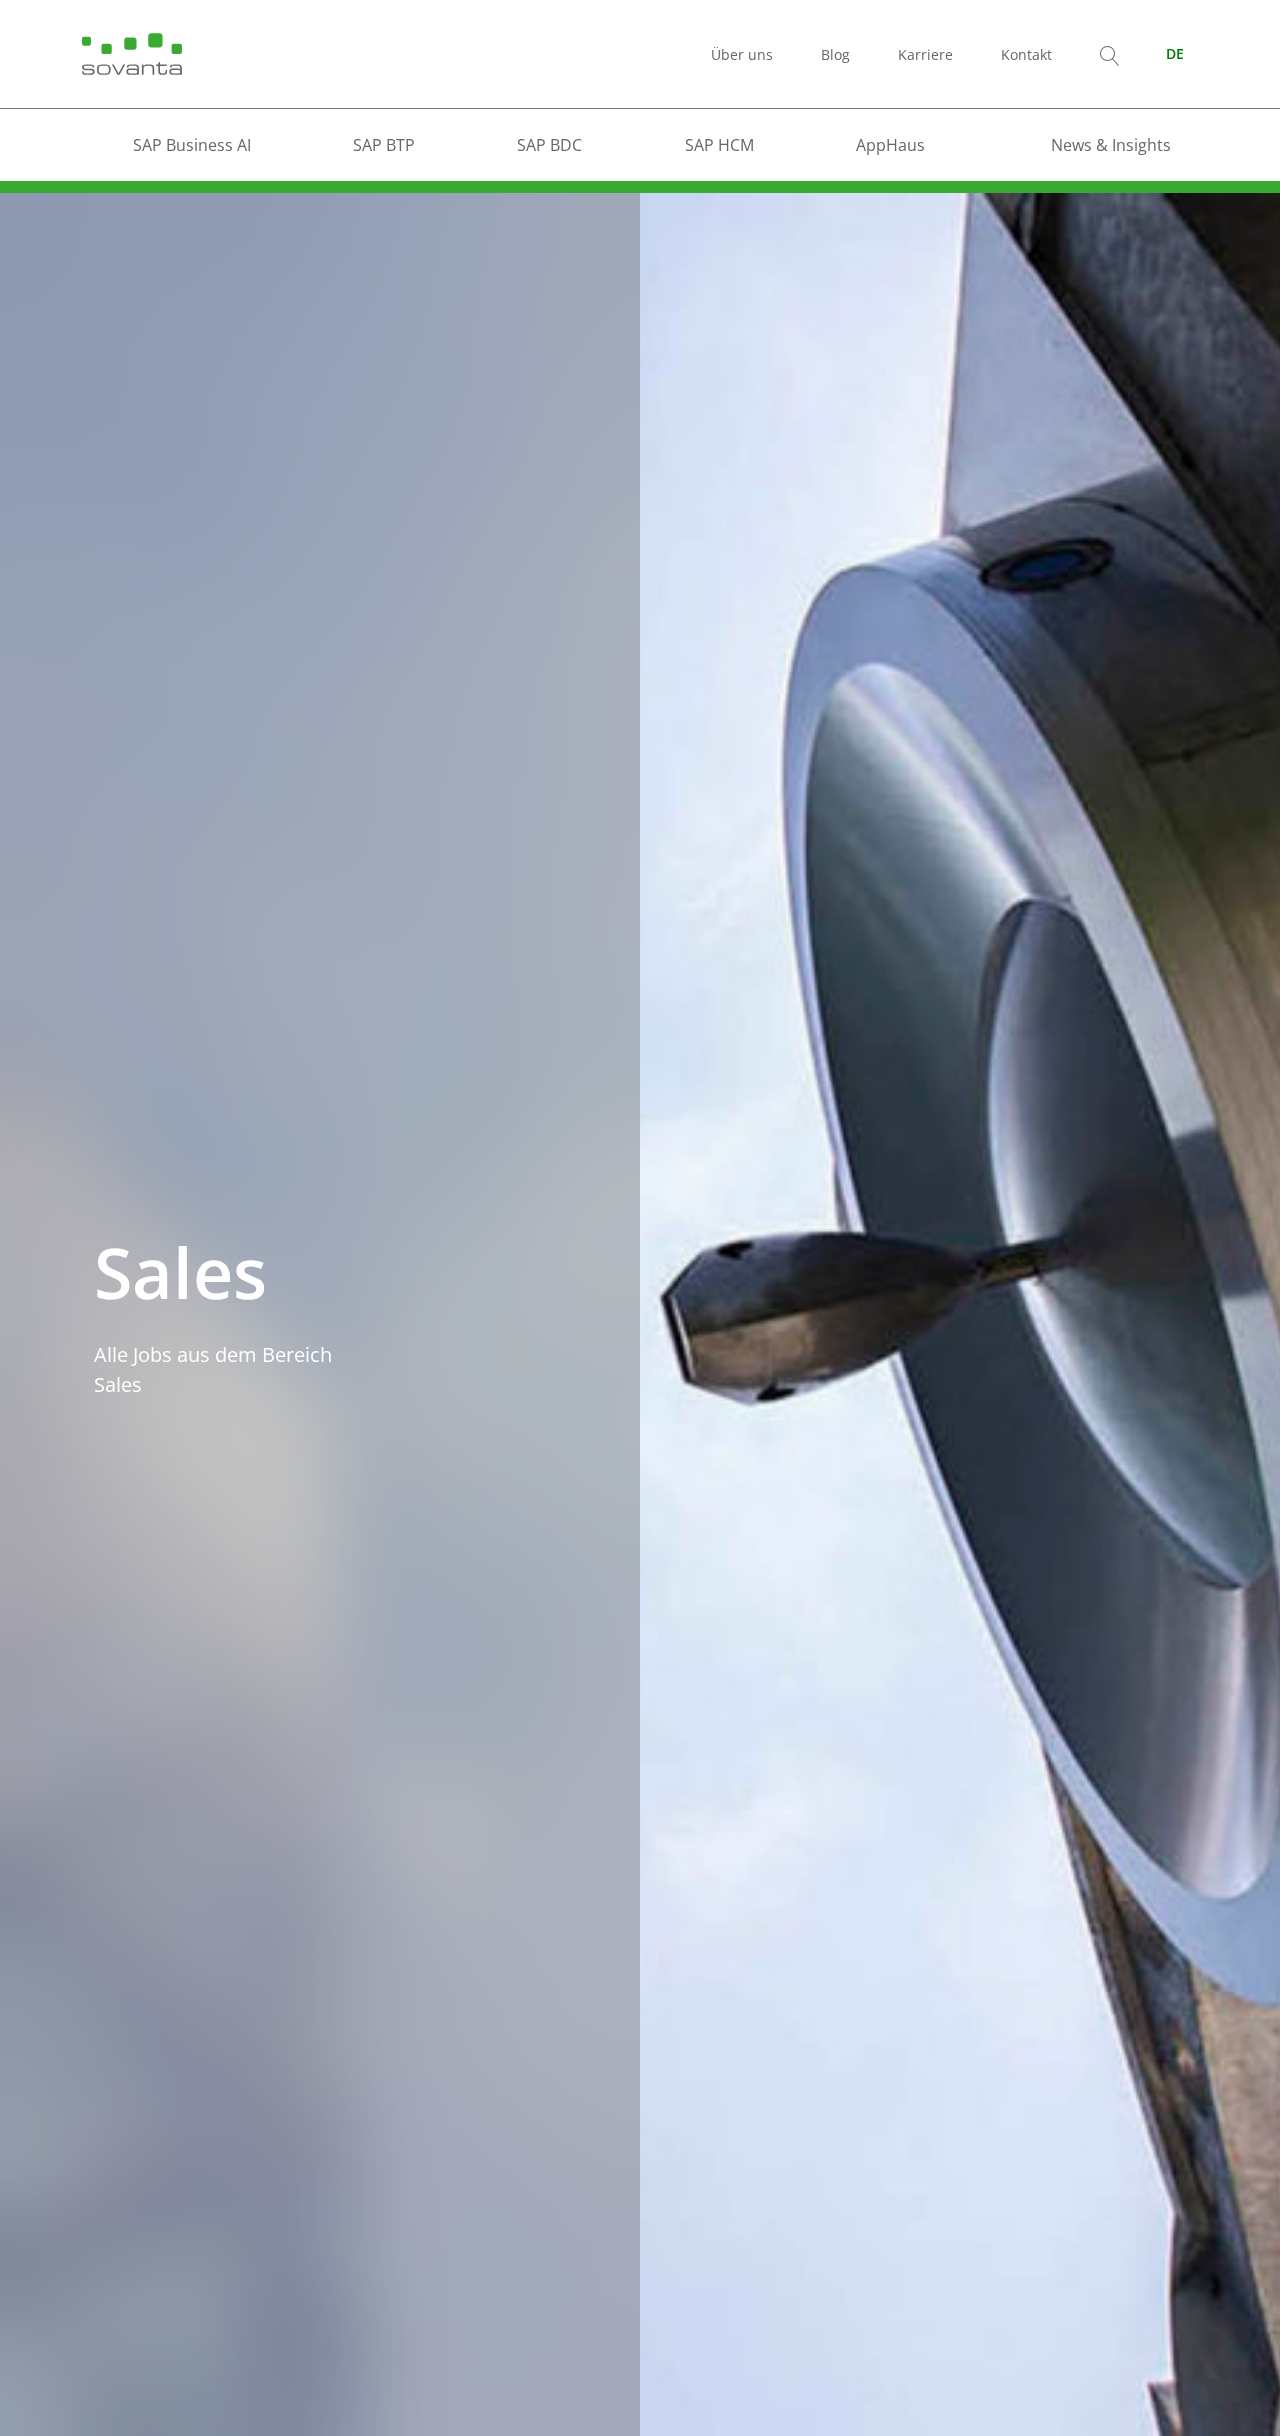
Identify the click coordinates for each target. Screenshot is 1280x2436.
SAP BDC (549, 145)
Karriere (925, 54)
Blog (835, 54)
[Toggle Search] (1110, 54)
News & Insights (1111, 145)
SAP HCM (719, 145)
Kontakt (1026, 54)
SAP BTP (384, 145)
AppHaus (890, 145)
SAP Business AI (192, 145)
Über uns (742, 54)
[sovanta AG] (132, 52)
